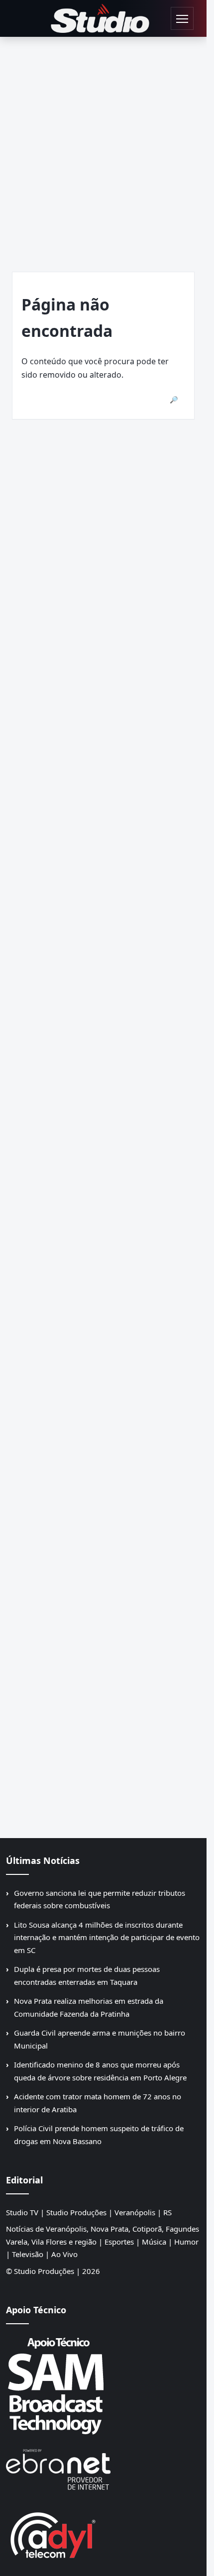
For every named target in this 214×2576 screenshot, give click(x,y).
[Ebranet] (103, 2470)
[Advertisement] (107, 149)
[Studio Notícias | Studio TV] (100, 18)
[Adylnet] (103, 2535)
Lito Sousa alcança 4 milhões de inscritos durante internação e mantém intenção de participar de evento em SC (107, 1937)
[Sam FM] (103, 2385)
